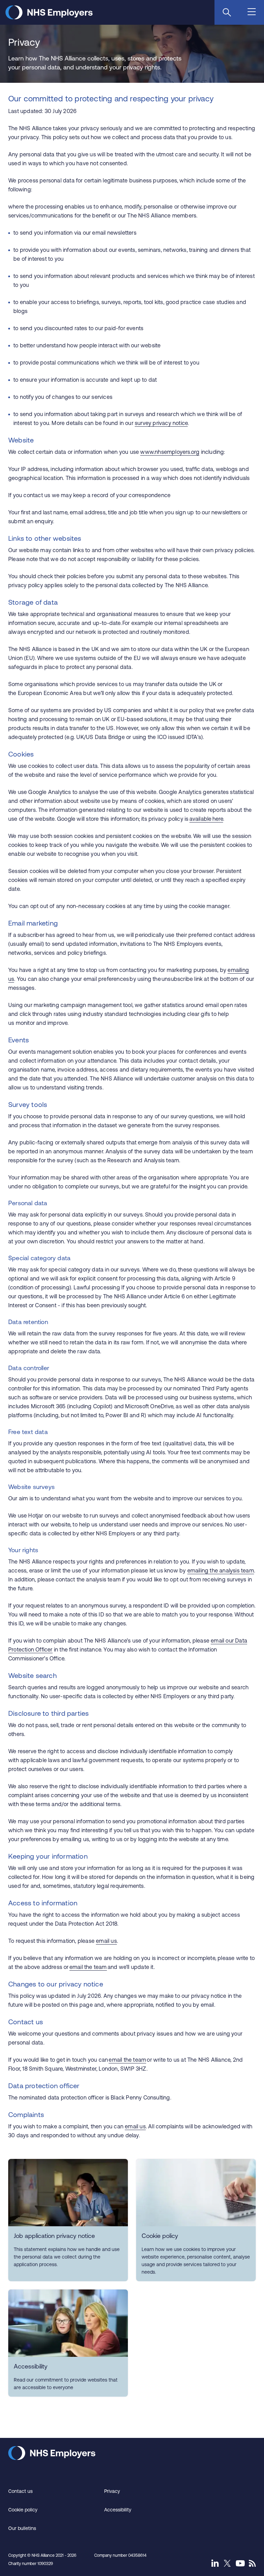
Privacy (112, 2491)
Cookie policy (23, 2510)
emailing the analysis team (221, 1570)
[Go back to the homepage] (49, 17)
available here (206, 819)
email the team (88, 1967)
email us (106, 1941)
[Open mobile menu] (252, 12)
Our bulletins (22, 2528)
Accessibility (118, 2510)
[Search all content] (227, 12)
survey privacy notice (161, 423)
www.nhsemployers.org (170, 452)
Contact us (20, 2491)
